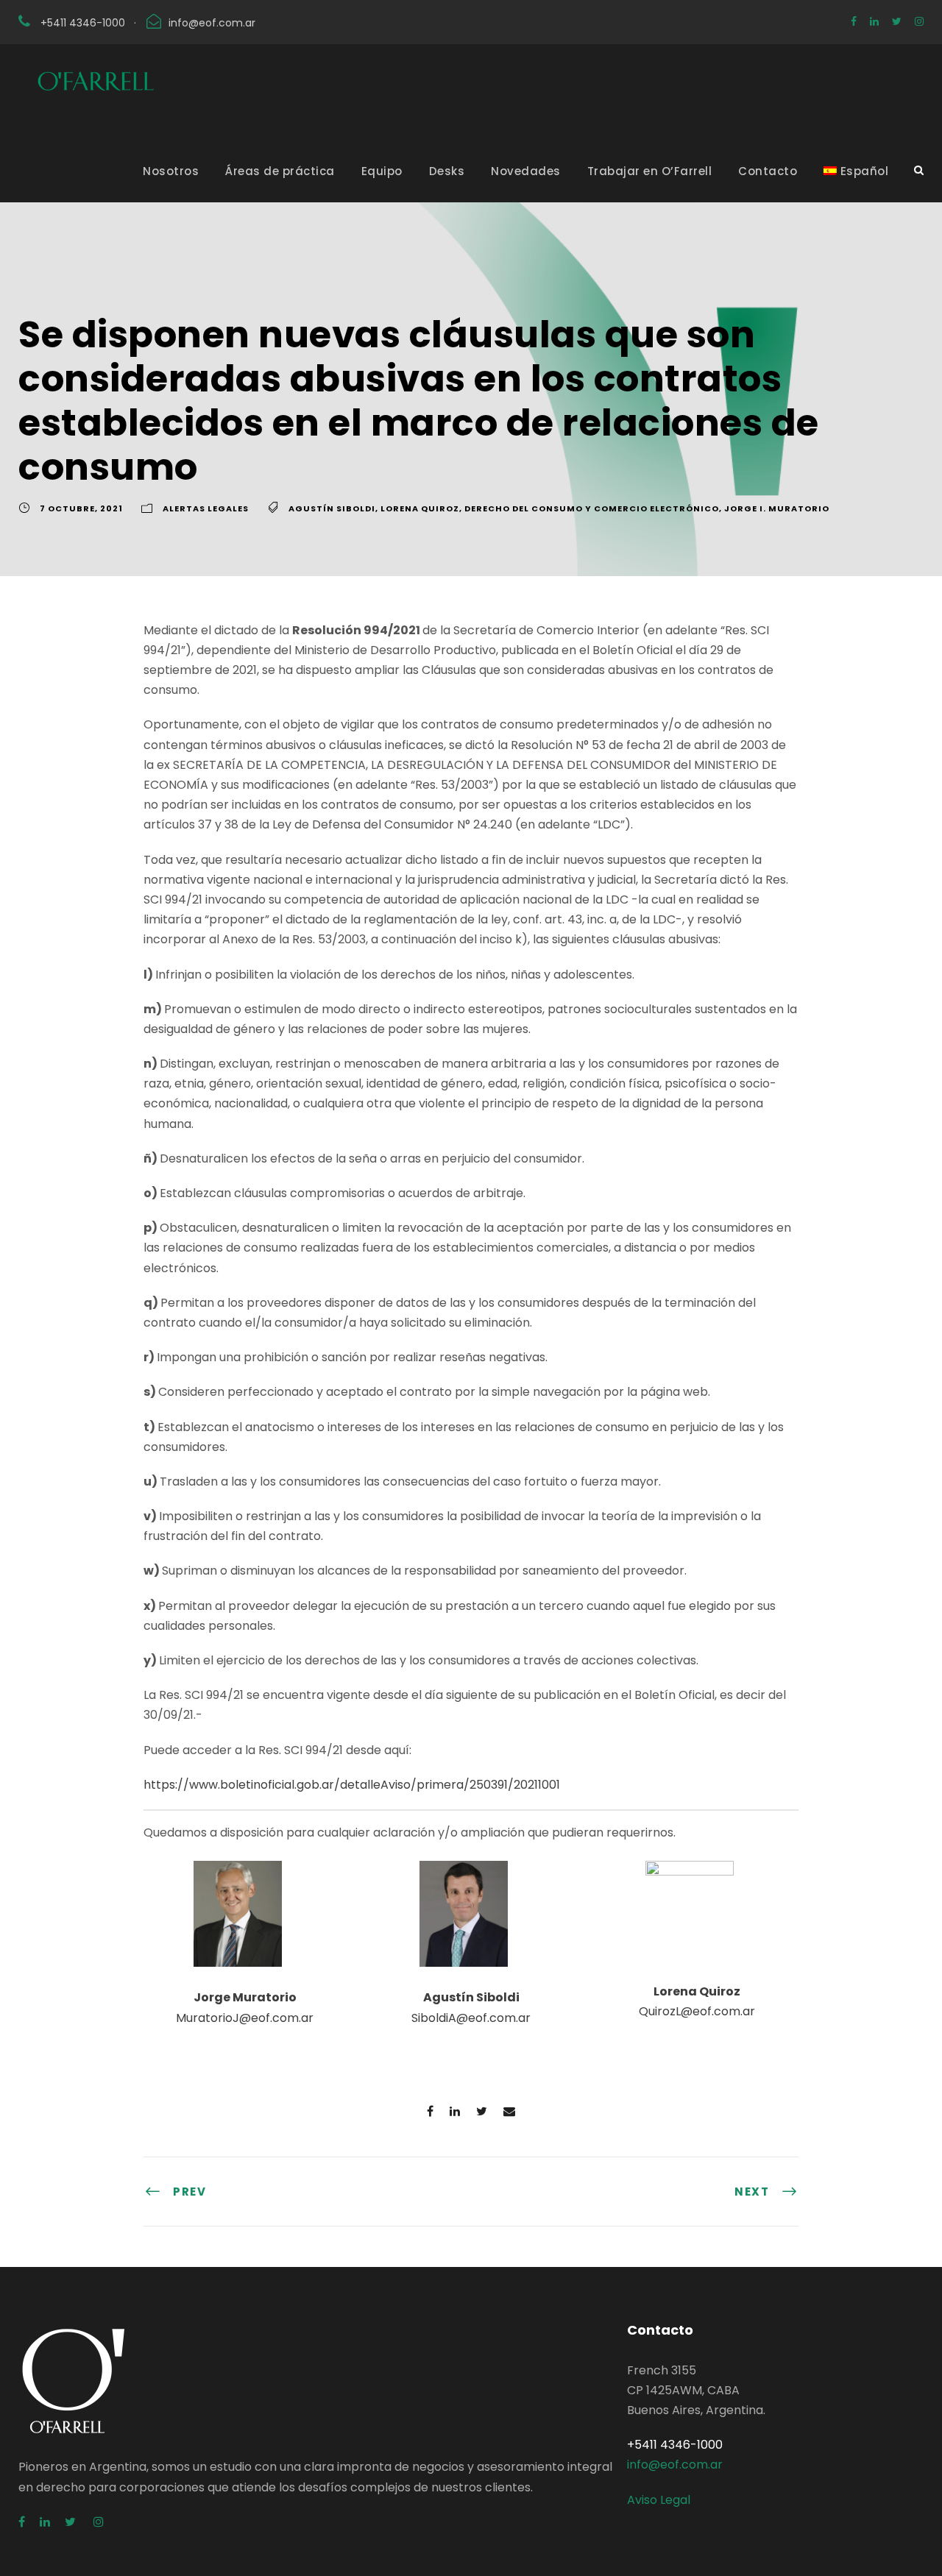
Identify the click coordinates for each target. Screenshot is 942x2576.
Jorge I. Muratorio (777, 508)
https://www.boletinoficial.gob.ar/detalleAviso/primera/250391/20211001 (352, 1785)
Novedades (526, 171)
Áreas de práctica (280, 171)
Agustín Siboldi (332, 508)
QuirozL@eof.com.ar (697, 2011)
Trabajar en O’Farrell (650, 171)
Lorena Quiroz (420, 508)
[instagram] (919, 21)
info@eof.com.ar (212, 23)
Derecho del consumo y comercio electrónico (592, 508)
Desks (447, 171)
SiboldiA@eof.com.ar (471, 2018)
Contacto (768, 171)
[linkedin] (874, 21)
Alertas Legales (206, 508)
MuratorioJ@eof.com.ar (245, 2018)
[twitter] (897, 21)
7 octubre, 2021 (81, 508)
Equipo (382, 171)
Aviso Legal (659, 2500)
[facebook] (854, 21)
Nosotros (171, 171)
